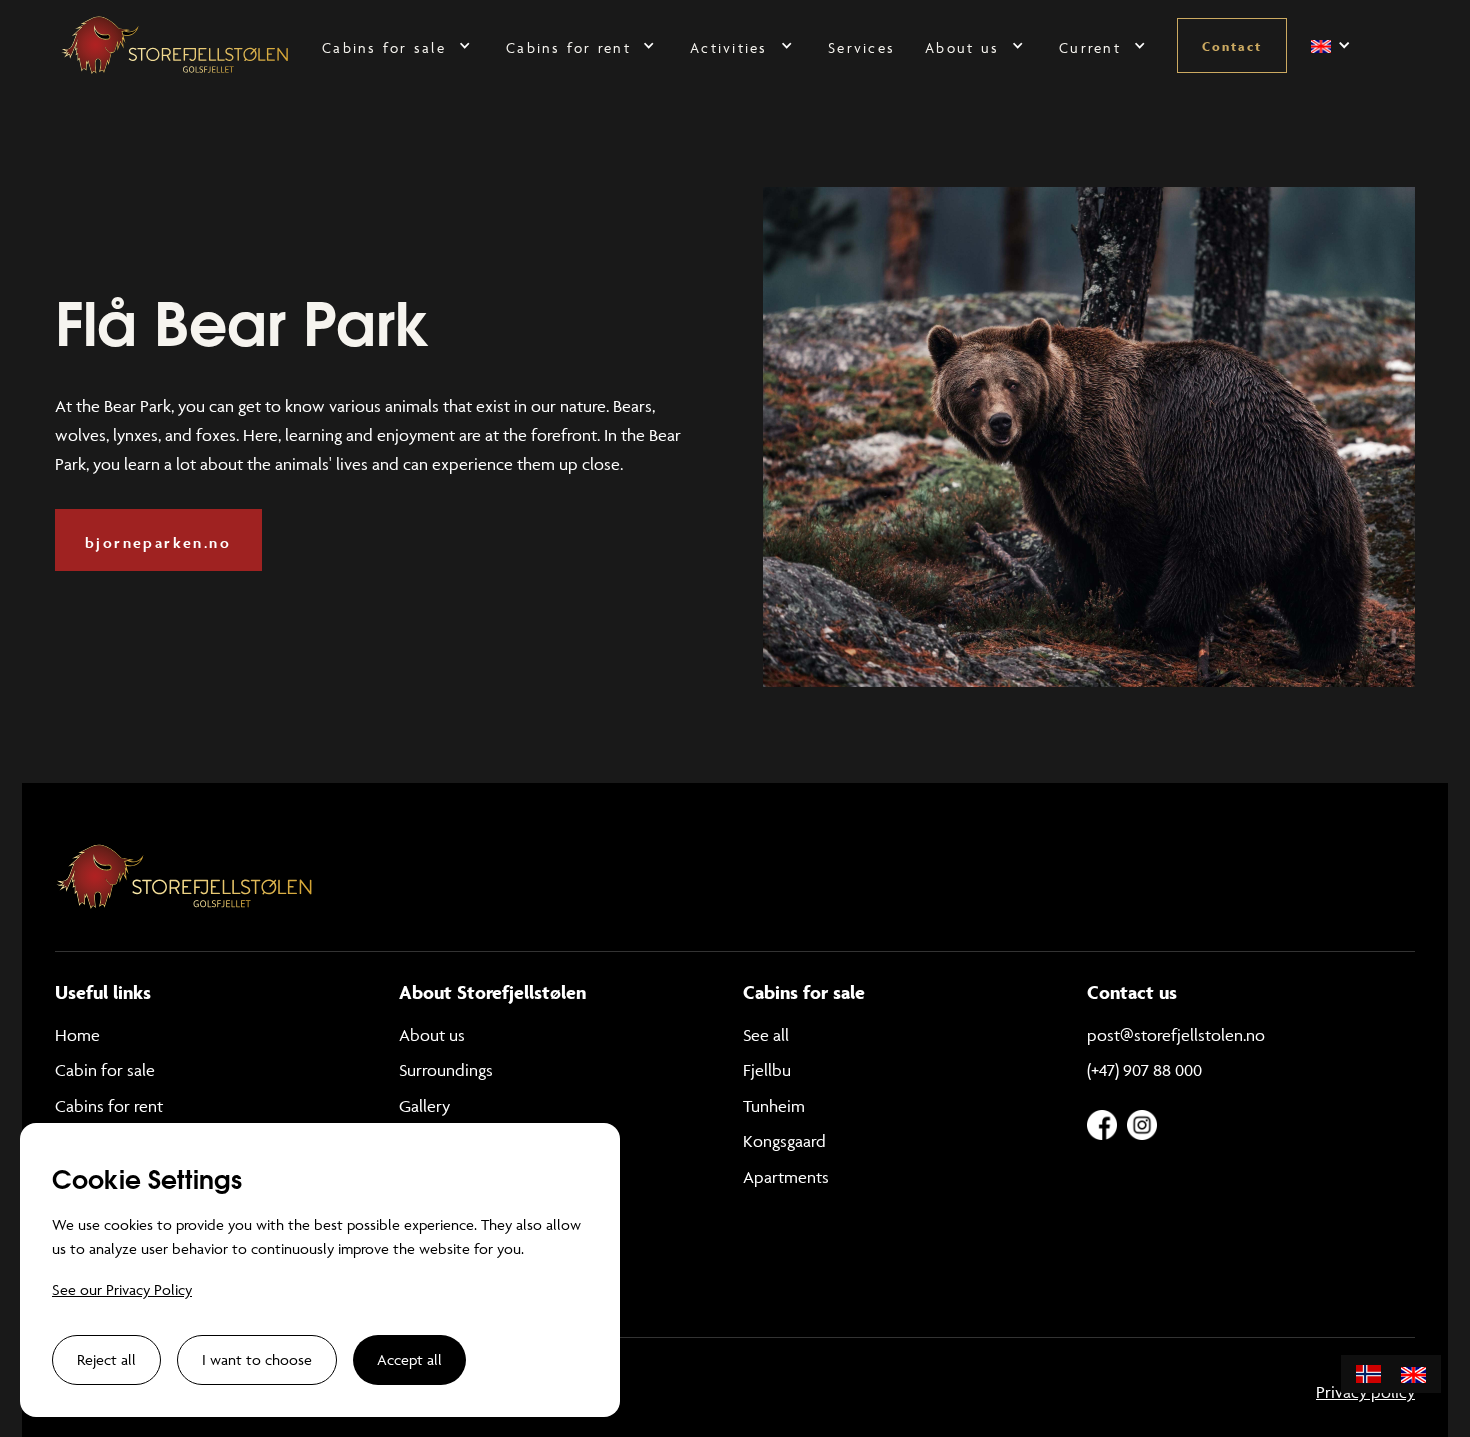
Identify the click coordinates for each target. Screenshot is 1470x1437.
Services (861, 47)
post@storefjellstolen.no (1176, 1035)
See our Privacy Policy (122, 1289)
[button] (399, 45)
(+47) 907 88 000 (1144, 1070)
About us (432, 1035)
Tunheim (774, 1106)
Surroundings (446, 1070)
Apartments (786, 1177)
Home (77, 1035)
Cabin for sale (105, 1070)
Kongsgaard (784, 1141)
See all (766, 1035)
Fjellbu (767, 1070)
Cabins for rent (109, 1106)
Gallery (424, 1106)
